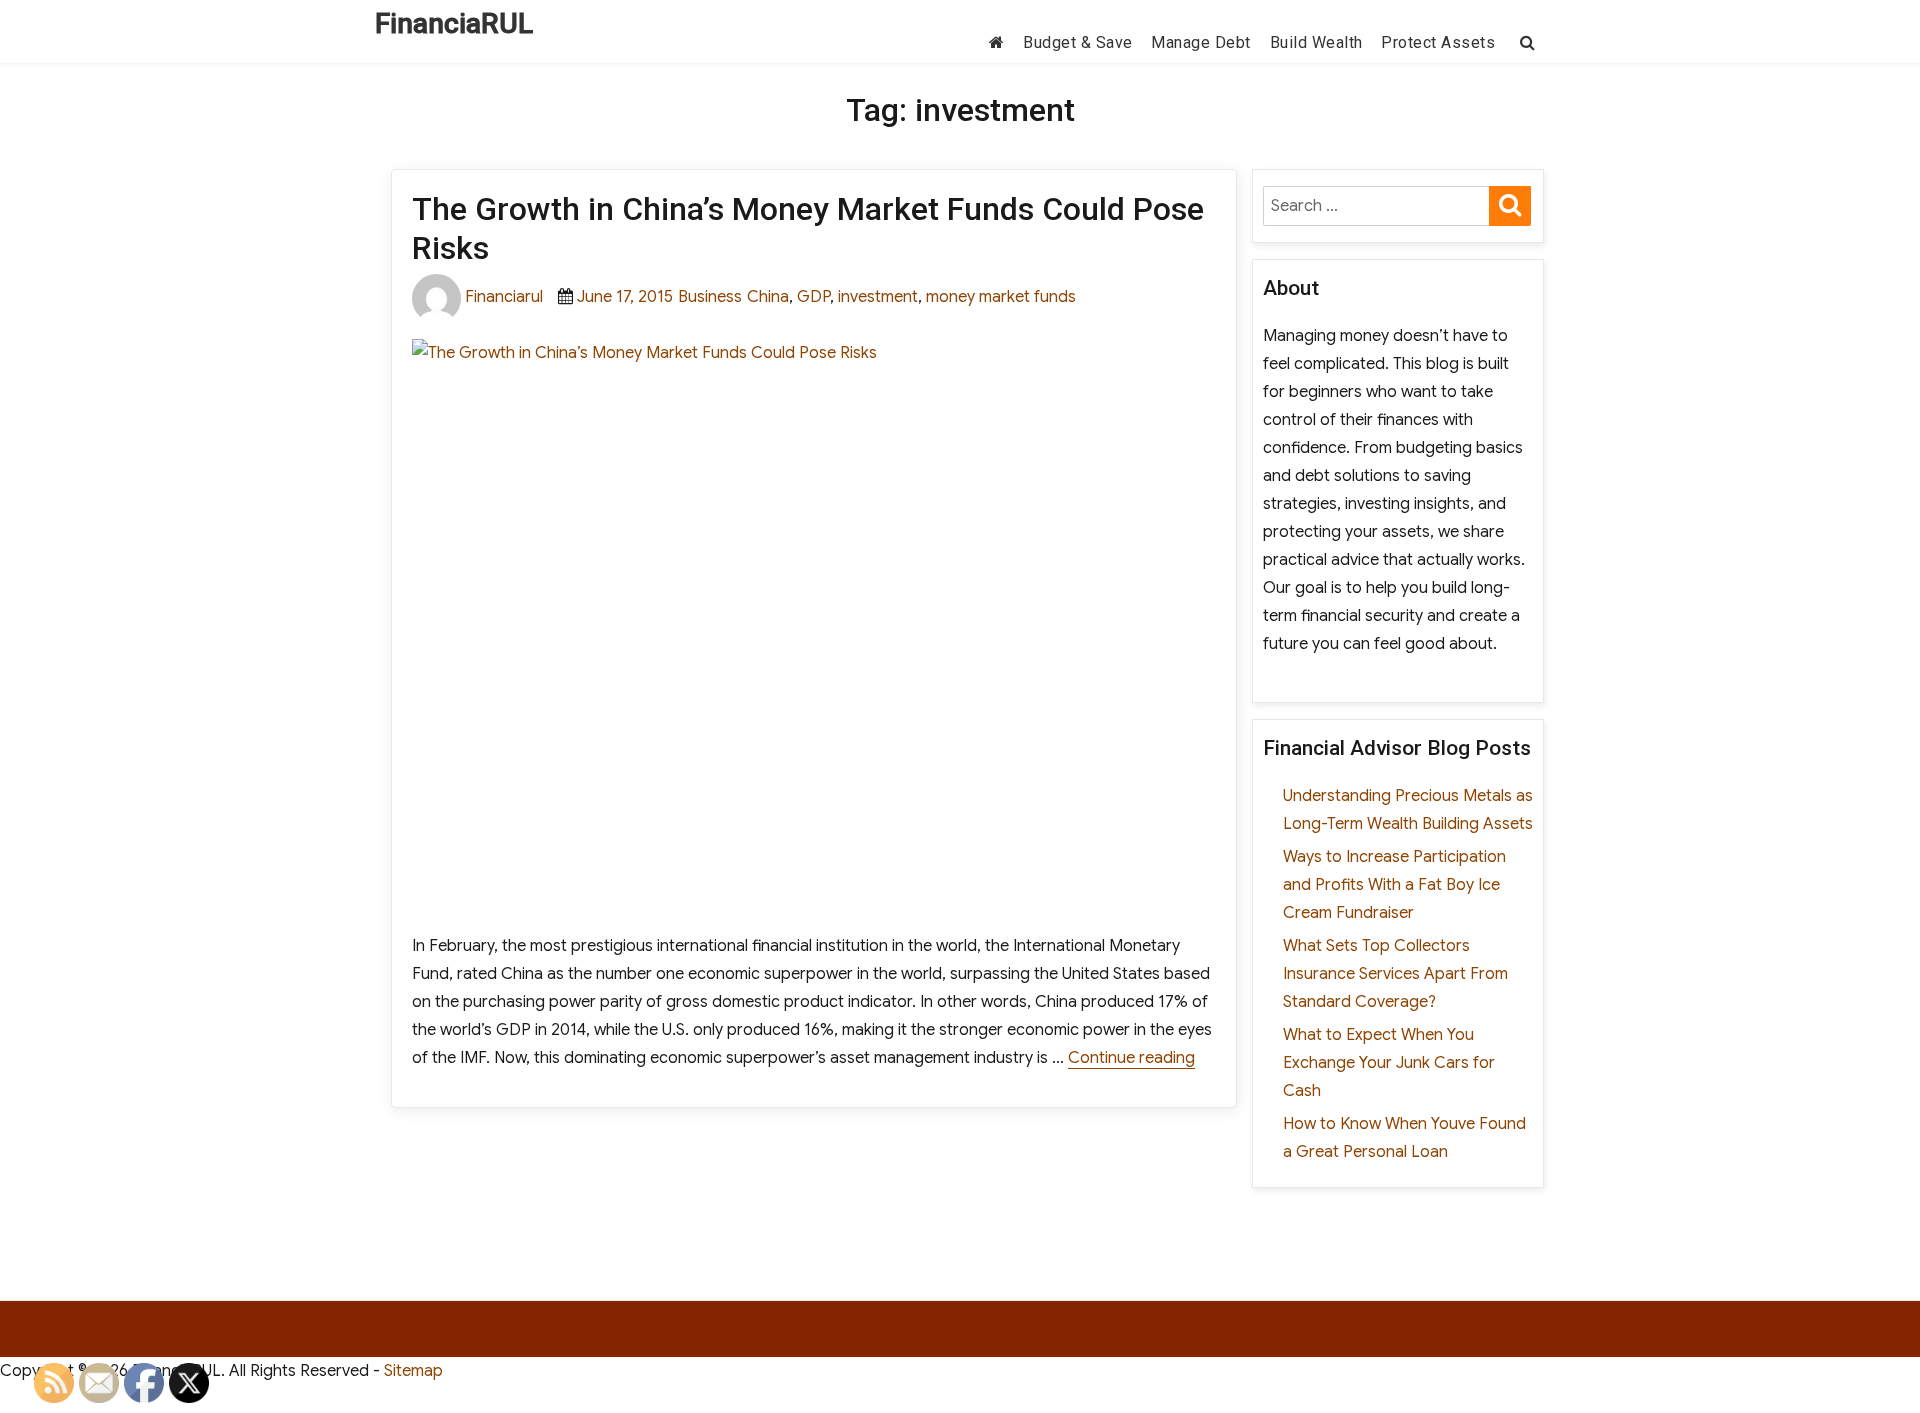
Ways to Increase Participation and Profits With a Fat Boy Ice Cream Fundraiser (1394, 885)
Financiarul (504, 297)
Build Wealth (1316, 42)
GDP (813, 297)
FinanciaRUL (454, 23)
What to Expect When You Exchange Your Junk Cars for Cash (1389, 1063)
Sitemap (413, 1371)
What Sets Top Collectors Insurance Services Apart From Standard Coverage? (1395, 974)
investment (878, 297)
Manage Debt (1201, 42)
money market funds (1001, 297)
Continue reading (1131, 1058)
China (768, 297)
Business (710, 297)
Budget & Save (1078, 42)
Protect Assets (1438, 42)
